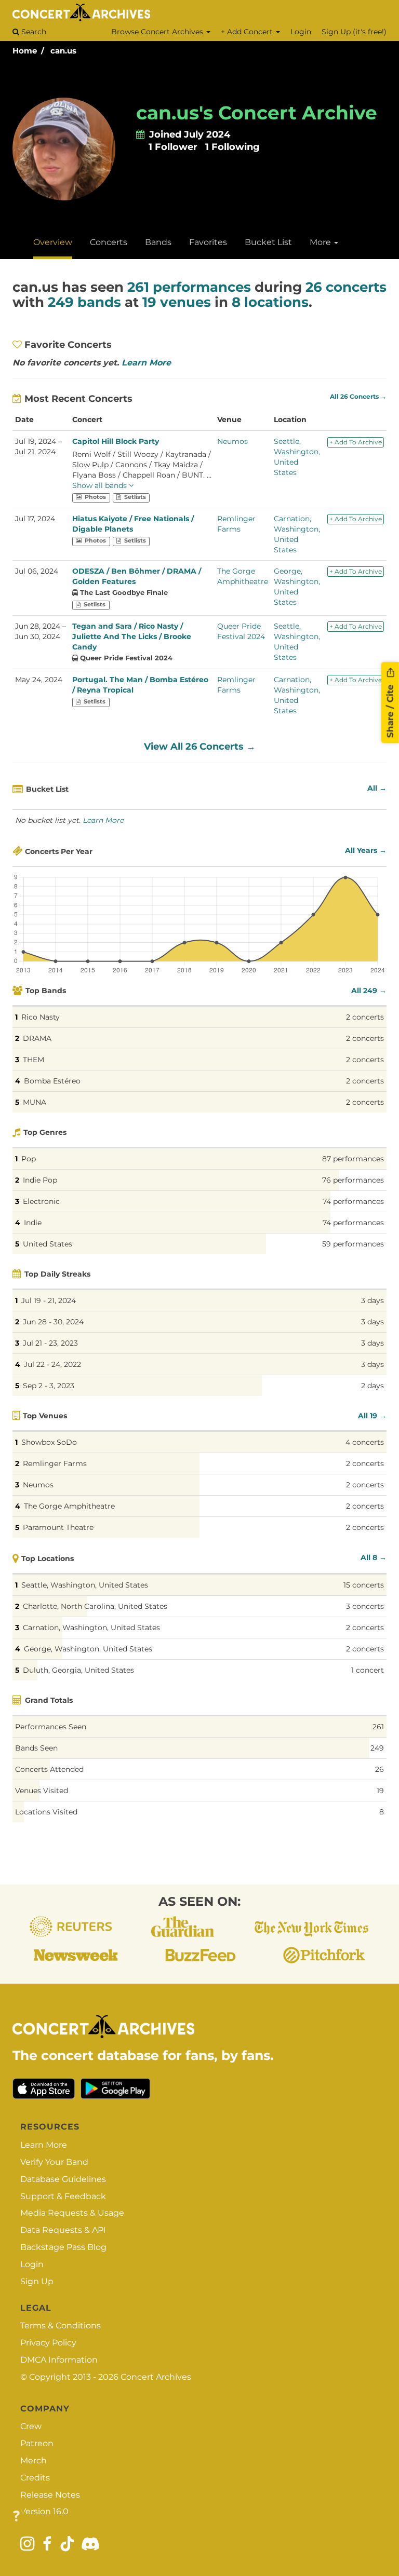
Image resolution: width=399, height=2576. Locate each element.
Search (33, 32)
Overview (53, 242)
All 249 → (369, 991)
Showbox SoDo (49, 1442)
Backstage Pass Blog (63, 2247)
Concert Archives (156, 2377)
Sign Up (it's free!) (354, 32)
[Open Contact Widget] (16, 2517)
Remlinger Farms (55, 1463)
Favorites (208, 242)
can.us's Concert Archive (257, 113)
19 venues (177, 302)
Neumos (232, 441)
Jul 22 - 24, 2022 (52, 1364)
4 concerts (365, 1442)
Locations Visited (46, 1812)
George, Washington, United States (88, 1649)
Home (25, 51)
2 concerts (365, 1017)
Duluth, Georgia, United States (78, 1670)
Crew (31, 2426)
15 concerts (364, 1585)
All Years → (366, 850)
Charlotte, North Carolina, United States (95, 1606)
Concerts (109, 242)
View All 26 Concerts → (200, 747)
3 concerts (365, 1606)
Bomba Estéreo (52, 1081)
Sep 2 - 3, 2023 (49, 1386)
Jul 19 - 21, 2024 (49, 1300)
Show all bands (101, 485)
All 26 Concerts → (358, 397)
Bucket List (268, 242)
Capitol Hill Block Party (116, 441)
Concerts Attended (49, 1769)
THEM (34, 1060)
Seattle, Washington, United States (85, 1585)
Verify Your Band (54, 2162)
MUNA (35, 1102)
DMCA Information (59, 2360)
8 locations (270, 302)
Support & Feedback (63, 2196)
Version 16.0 (44, 2511)
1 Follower (173, 147)
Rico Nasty (41, 1017)
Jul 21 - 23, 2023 (50, 1343)
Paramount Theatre (58, 1527)
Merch (34, 2460)
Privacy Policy (48, 2343)
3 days (373, 1300)
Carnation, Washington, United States (91, 1628)
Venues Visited (42, 1791)
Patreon (37, 2443)
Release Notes (50, 2495)
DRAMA (37, 1038)
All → (377, 788)
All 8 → (374, 1557)
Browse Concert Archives (158, 32)
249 (377, 1748)
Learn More (146, 363)
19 (380, 1791)
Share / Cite (390, 710)
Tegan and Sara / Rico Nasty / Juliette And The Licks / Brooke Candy (132, 636)
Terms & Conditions (61, 2326)
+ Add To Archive (356, 442)
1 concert (368, 1670)
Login (301, 32)
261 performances (189, 287)
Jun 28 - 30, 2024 (53, 1322)
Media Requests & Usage (72, 2213)
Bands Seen (36, 1748)
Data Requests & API (63, 2230)
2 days (373, 1386)
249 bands (84, 302)
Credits (35, 2478)
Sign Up (37, 2281)
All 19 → (372, 1416)
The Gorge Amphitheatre (69, 1506)
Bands (158, 242)
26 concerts (346, 287)
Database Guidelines (63, 2179)
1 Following (232, 147)
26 (380, 1769)
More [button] (321, 242)
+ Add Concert (248, 32)
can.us (63, 51)
